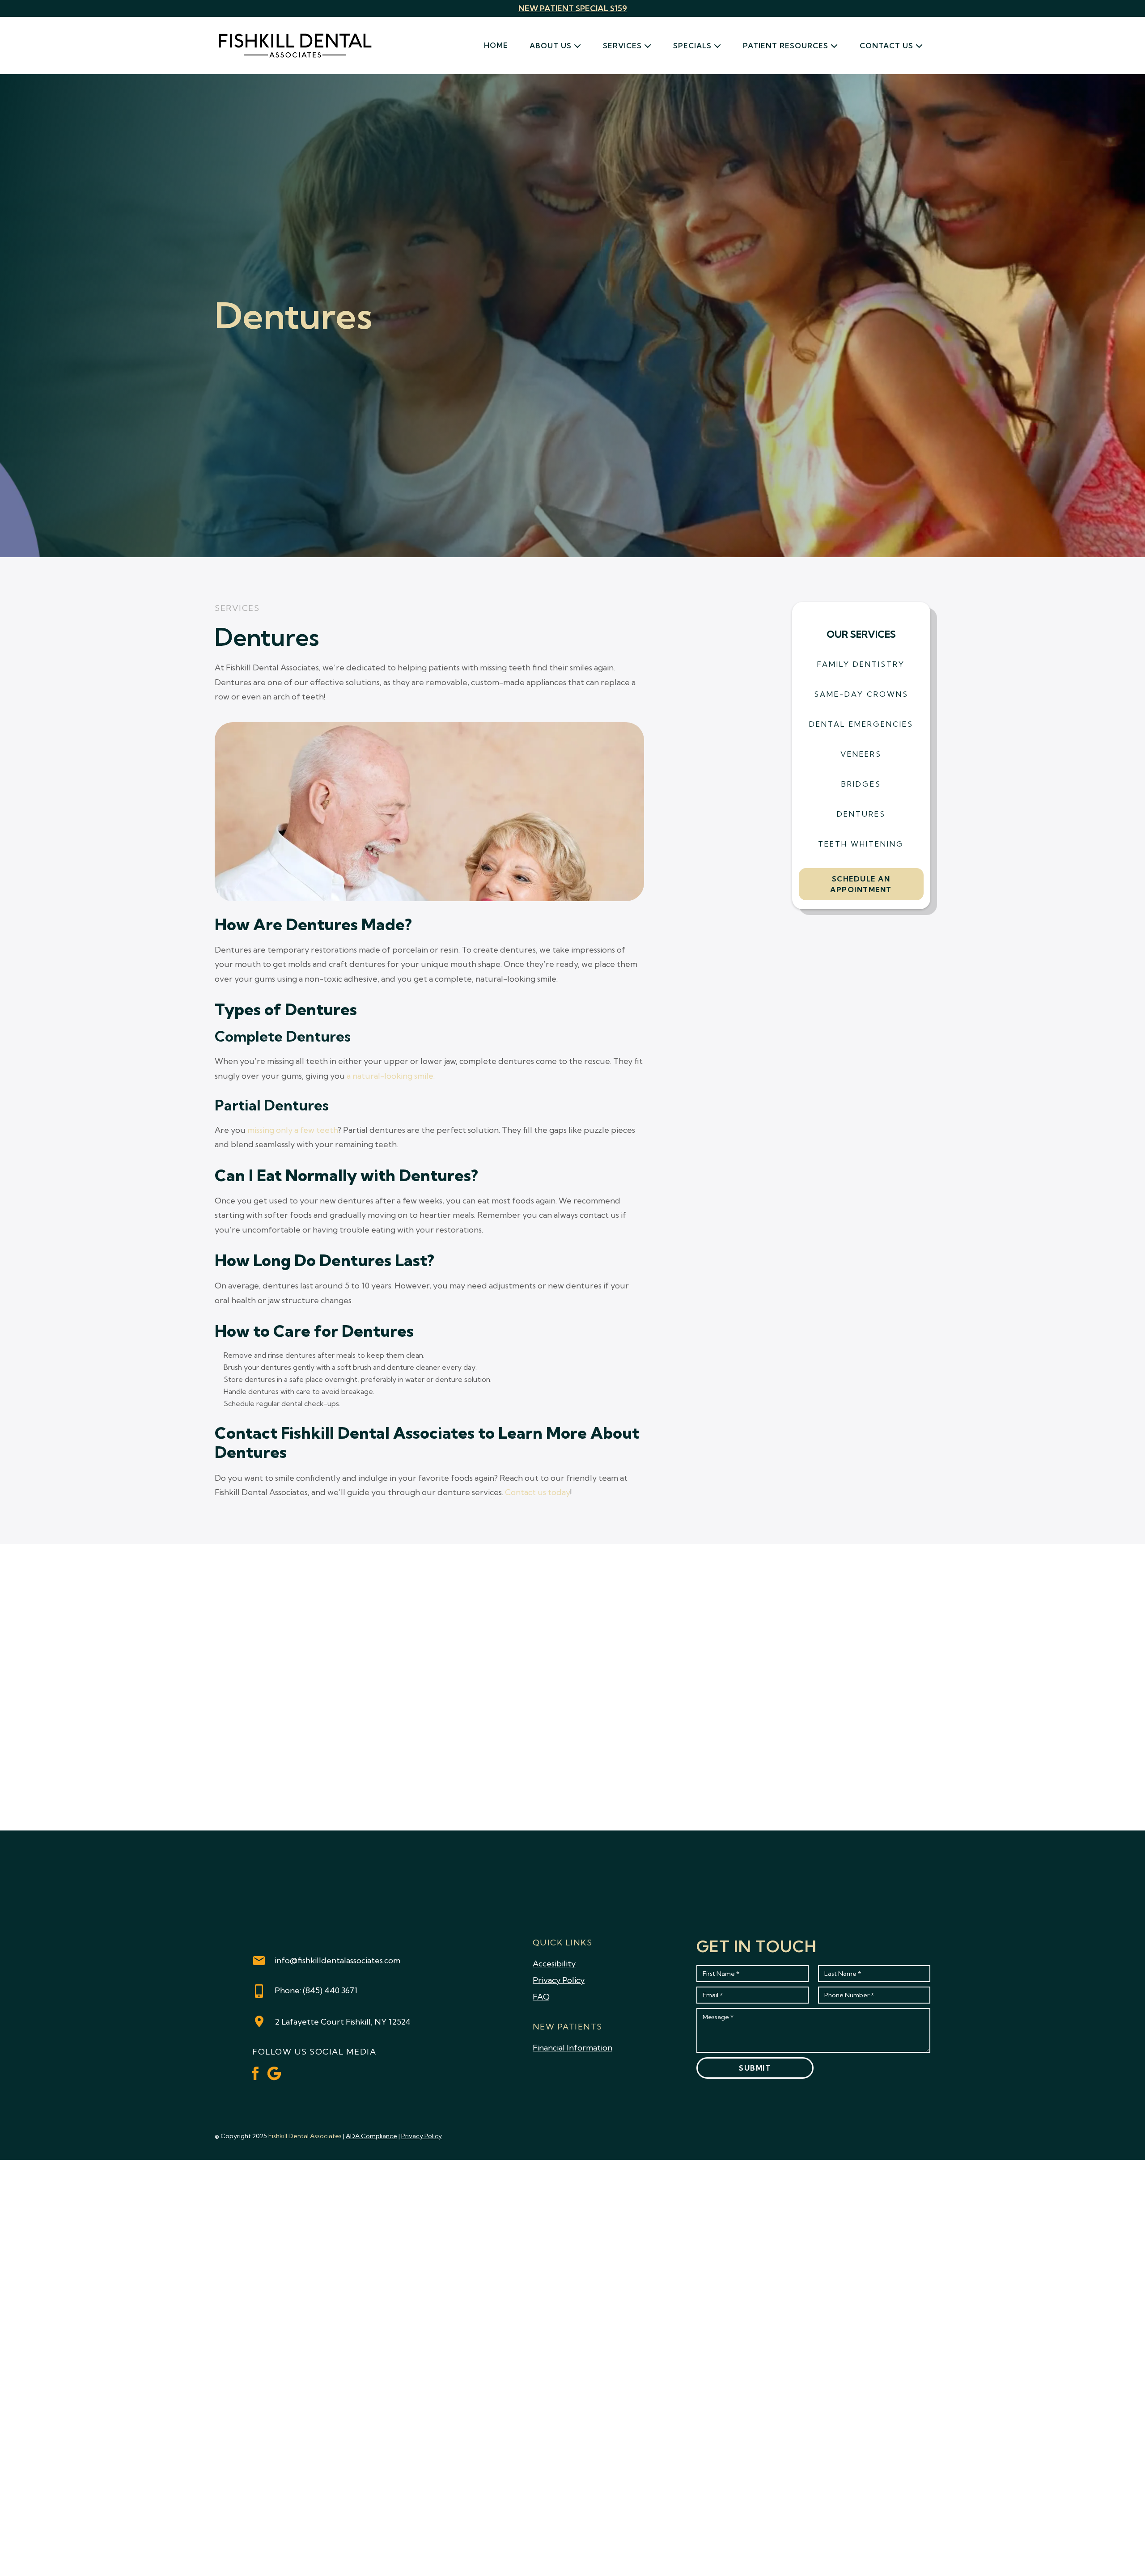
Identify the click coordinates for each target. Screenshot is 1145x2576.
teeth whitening (861, 844)
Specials (692, 46)
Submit (755, 2068)
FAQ (541, 1997)
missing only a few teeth (293, 1130)
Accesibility (554, 1964)
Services (622, 46)
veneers (861, 754)
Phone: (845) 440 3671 (316, 1990)
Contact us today (538, 1492)
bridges (861, 784)
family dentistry (861, 664)
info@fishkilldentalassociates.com (337, 1960)
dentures (861, 814)
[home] (295, 46)
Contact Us (886, 46)
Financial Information (572, 2048)
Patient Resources (786, 46)
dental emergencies (861, 724)
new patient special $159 (573, 8)
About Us (551, 46)
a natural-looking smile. (391, 1076)
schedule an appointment (861, 884)
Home (496, 45)
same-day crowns (861, 694)
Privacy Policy (559, 1980)
